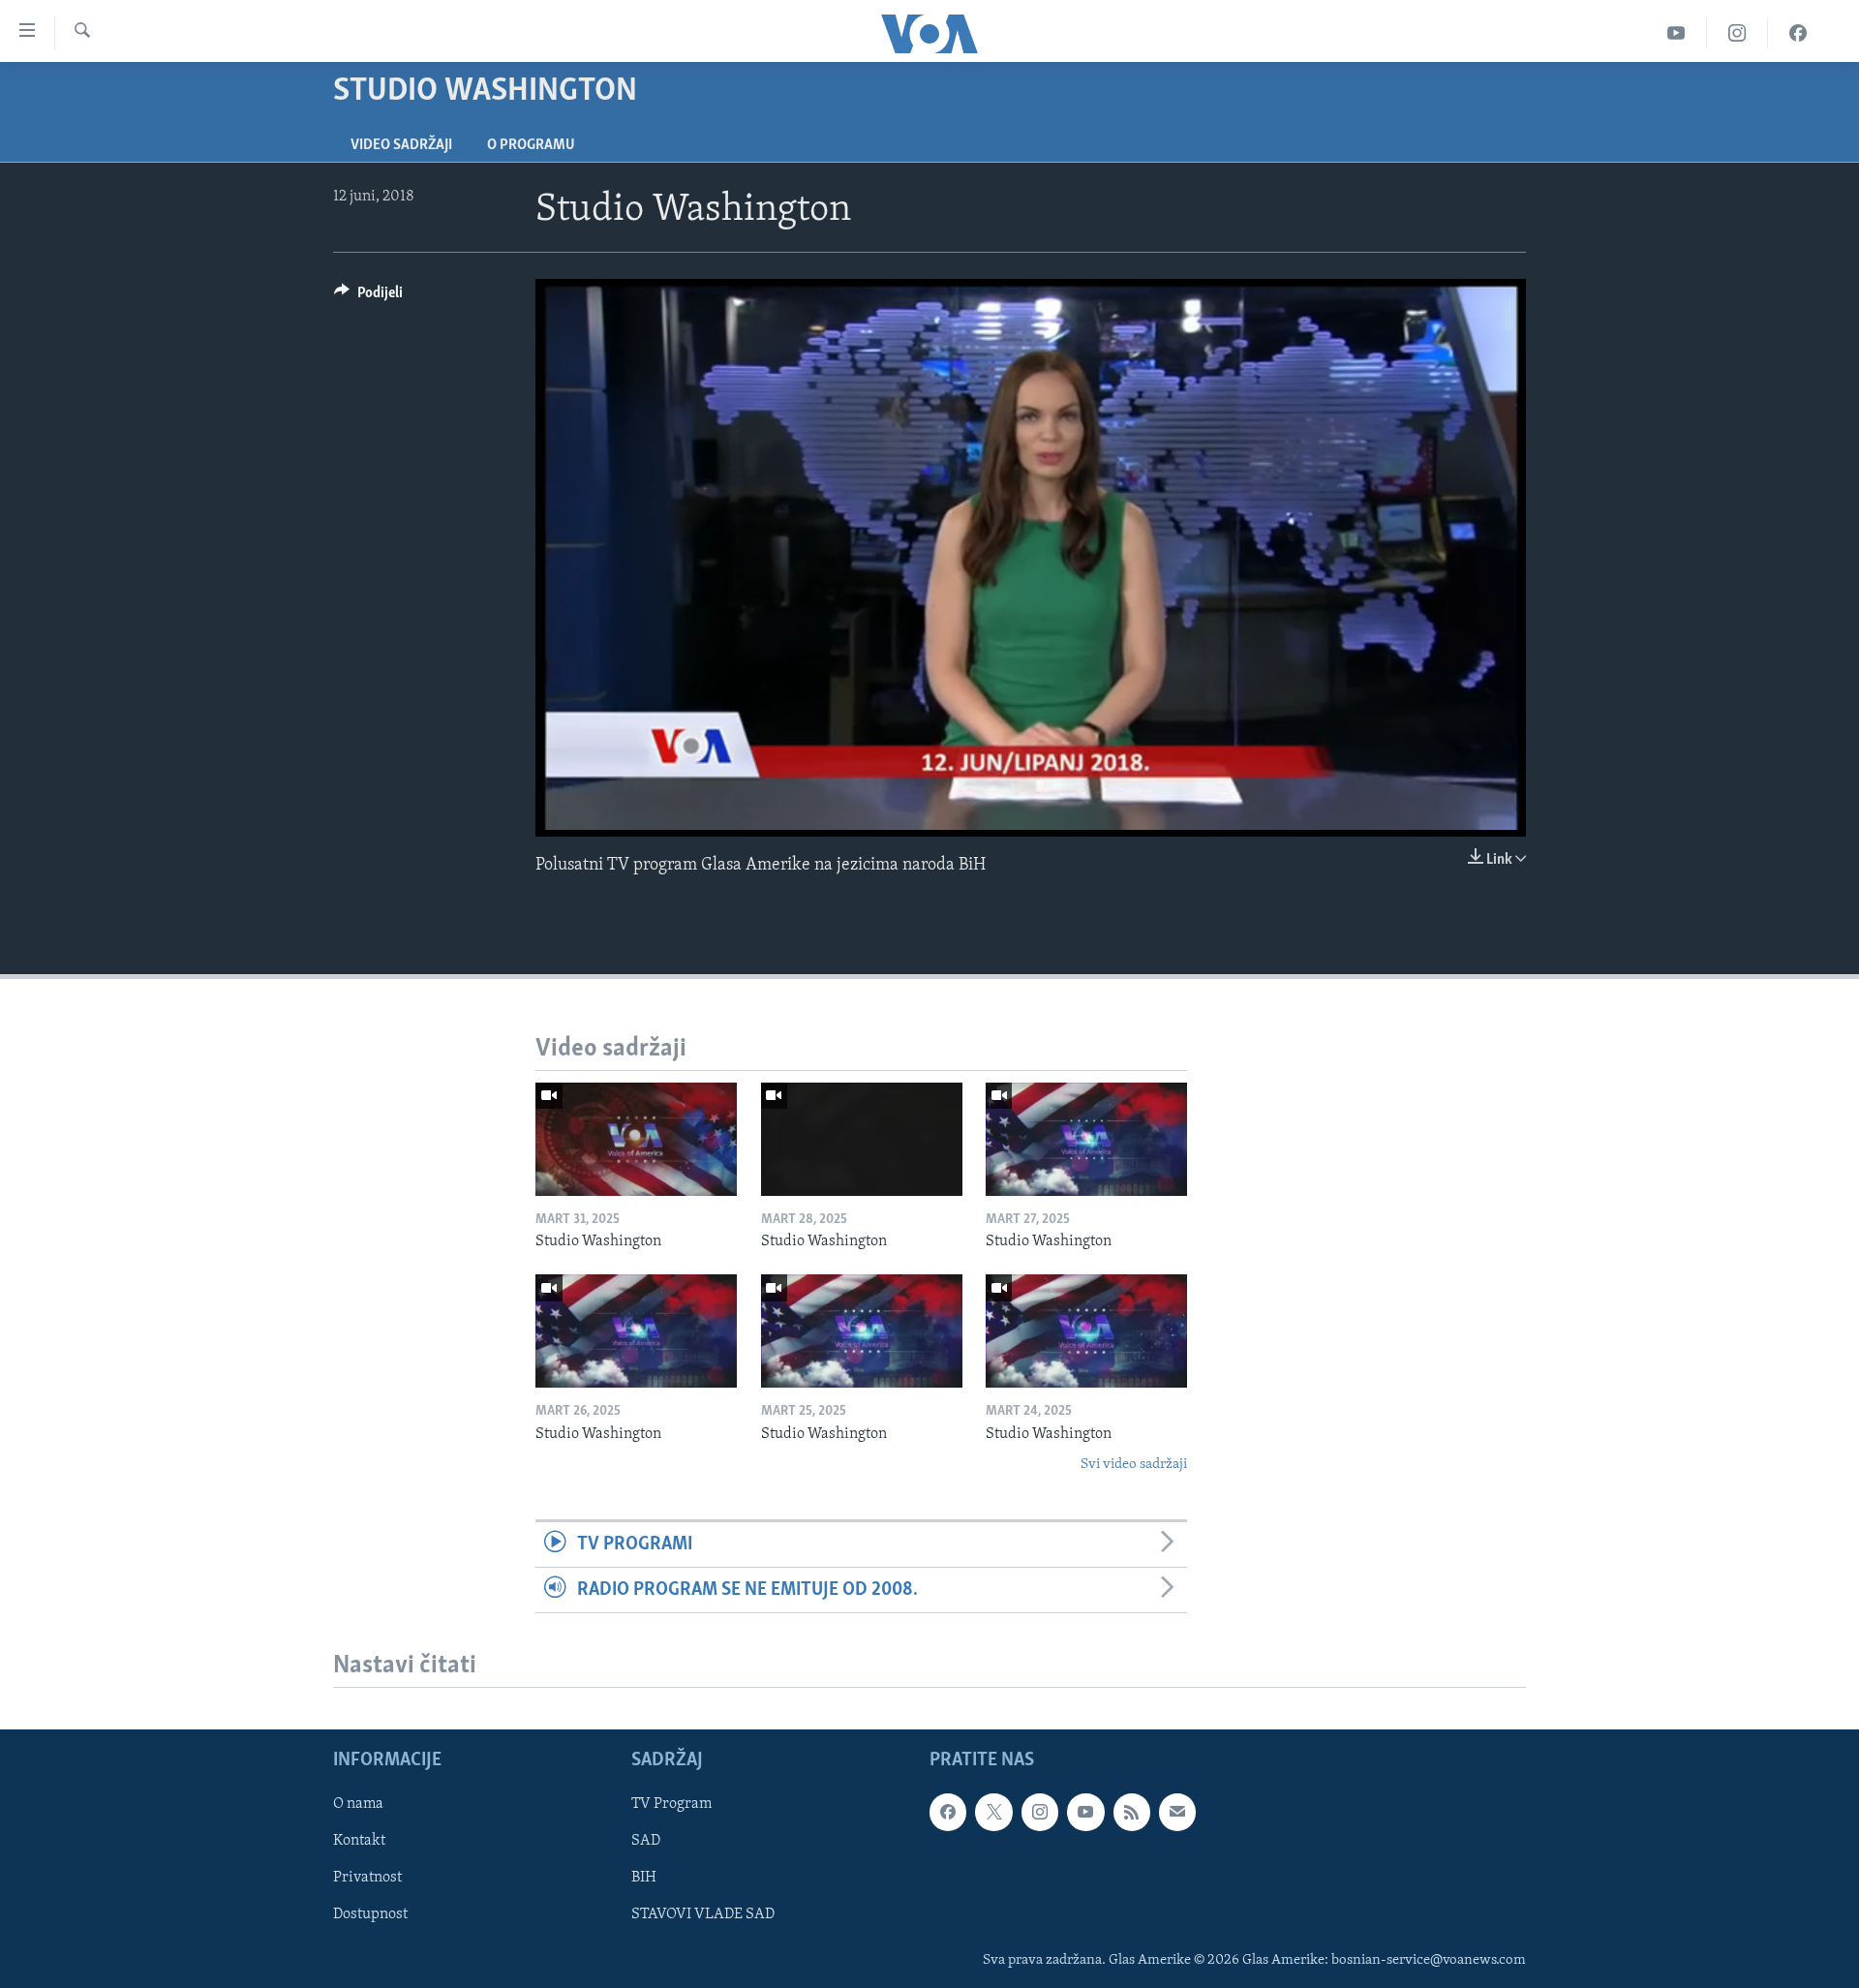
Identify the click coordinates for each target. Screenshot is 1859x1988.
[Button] (368, 297)
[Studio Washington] (636, 1139)
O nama (358, 1804)
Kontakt (359, 1842)
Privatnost (367, 1879)
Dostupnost (370, 1915)
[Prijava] (1177, 1812)
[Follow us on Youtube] (1085, 1812)
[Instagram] (1737, 33)
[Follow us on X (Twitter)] (993, 1812)
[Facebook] (1798, 33)
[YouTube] (1676, 33)
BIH (644, 1879)
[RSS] (1132, 1812)
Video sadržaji (401, 145)
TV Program (671, 1804)
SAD (646, 1842)
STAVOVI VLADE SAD (703, 1915)
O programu (531, 145)
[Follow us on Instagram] (1040, 1812)
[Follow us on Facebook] (948, 1812)
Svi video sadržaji (1134, 1465)
